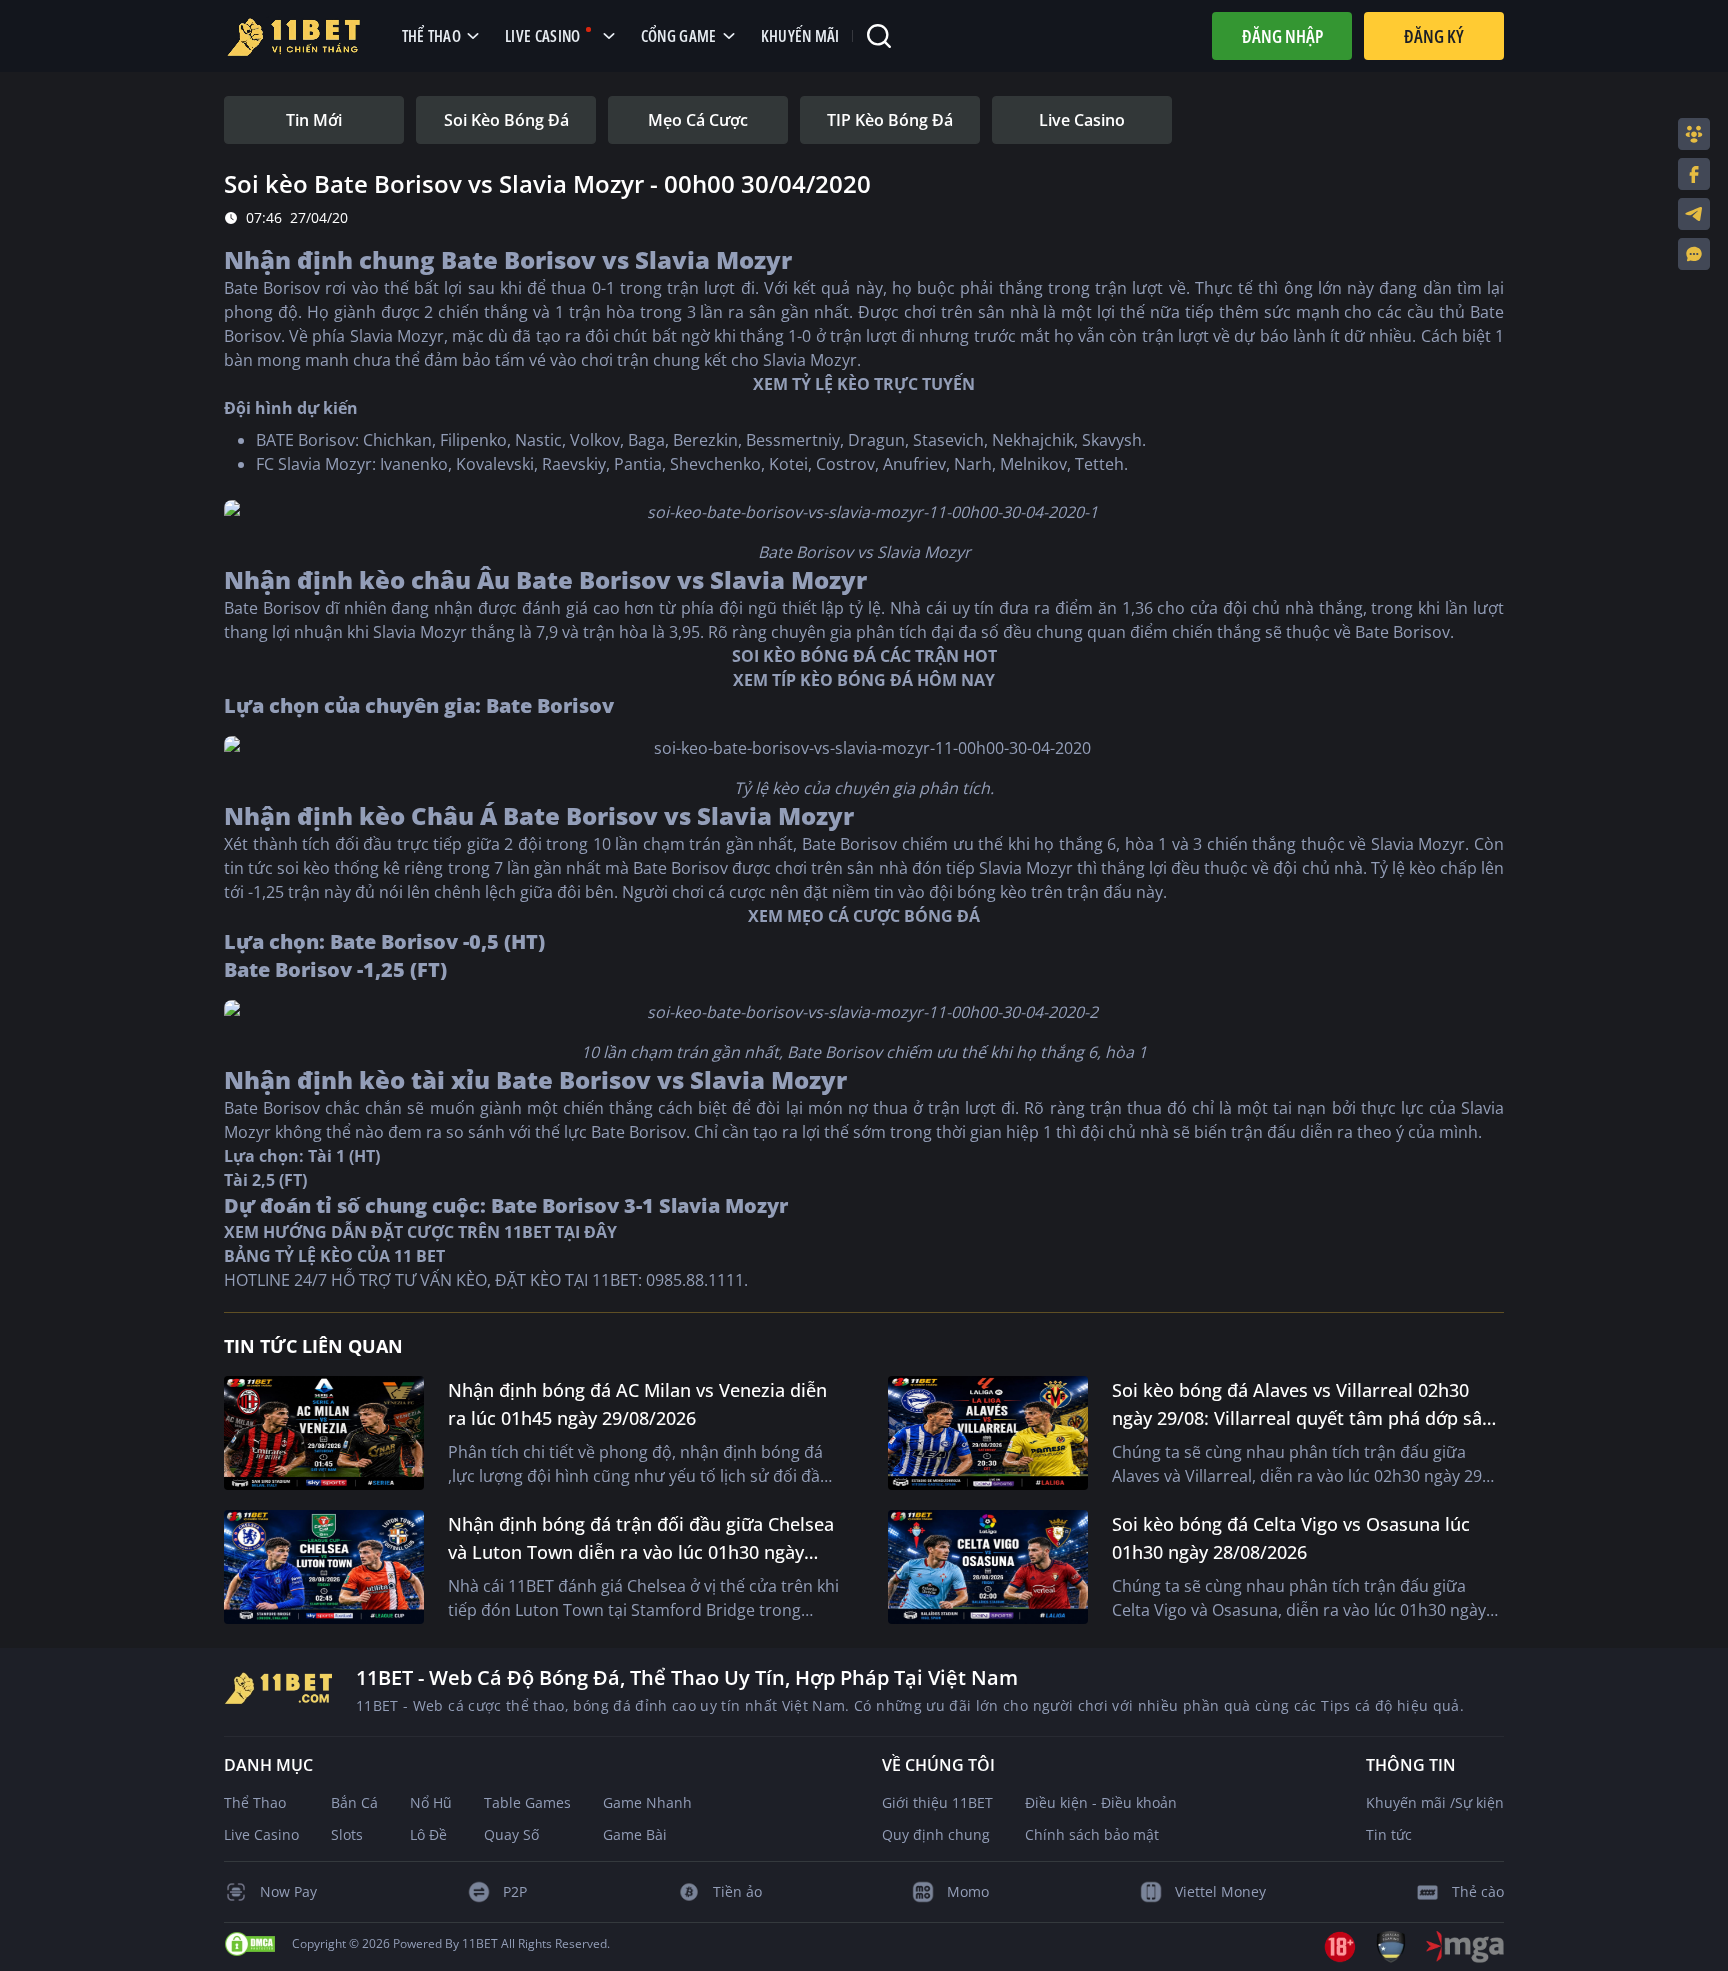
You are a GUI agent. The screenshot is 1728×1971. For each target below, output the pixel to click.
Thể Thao (255, 1802)
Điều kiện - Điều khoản (1101, 1802)
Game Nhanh (647, 1802)
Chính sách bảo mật (1092, 1834)
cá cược (737, 892)
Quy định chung (936, 1834)
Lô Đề (428, 1834)
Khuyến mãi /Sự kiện (1435, 1802)
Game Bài (635, 1834)
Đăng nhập (1282, 36)
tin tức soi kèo (277, 868)
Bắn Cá (354, 1802)
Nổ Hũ (431, 1802)
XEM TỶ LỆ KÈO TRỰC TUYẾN (864, 384)
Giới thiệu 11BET (937, 1802)
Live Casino (261, 1834)
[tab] (314, 120)
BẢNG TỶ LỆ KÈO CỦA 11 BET (334, 1256)
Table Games (527, 1802)
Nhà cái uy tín (942, 608)
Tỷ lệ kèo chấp (1424, 868)
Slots (347, 1834)
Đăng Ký (1434, 36)
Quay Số (511, 1834)
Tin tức (1389, 1834)
